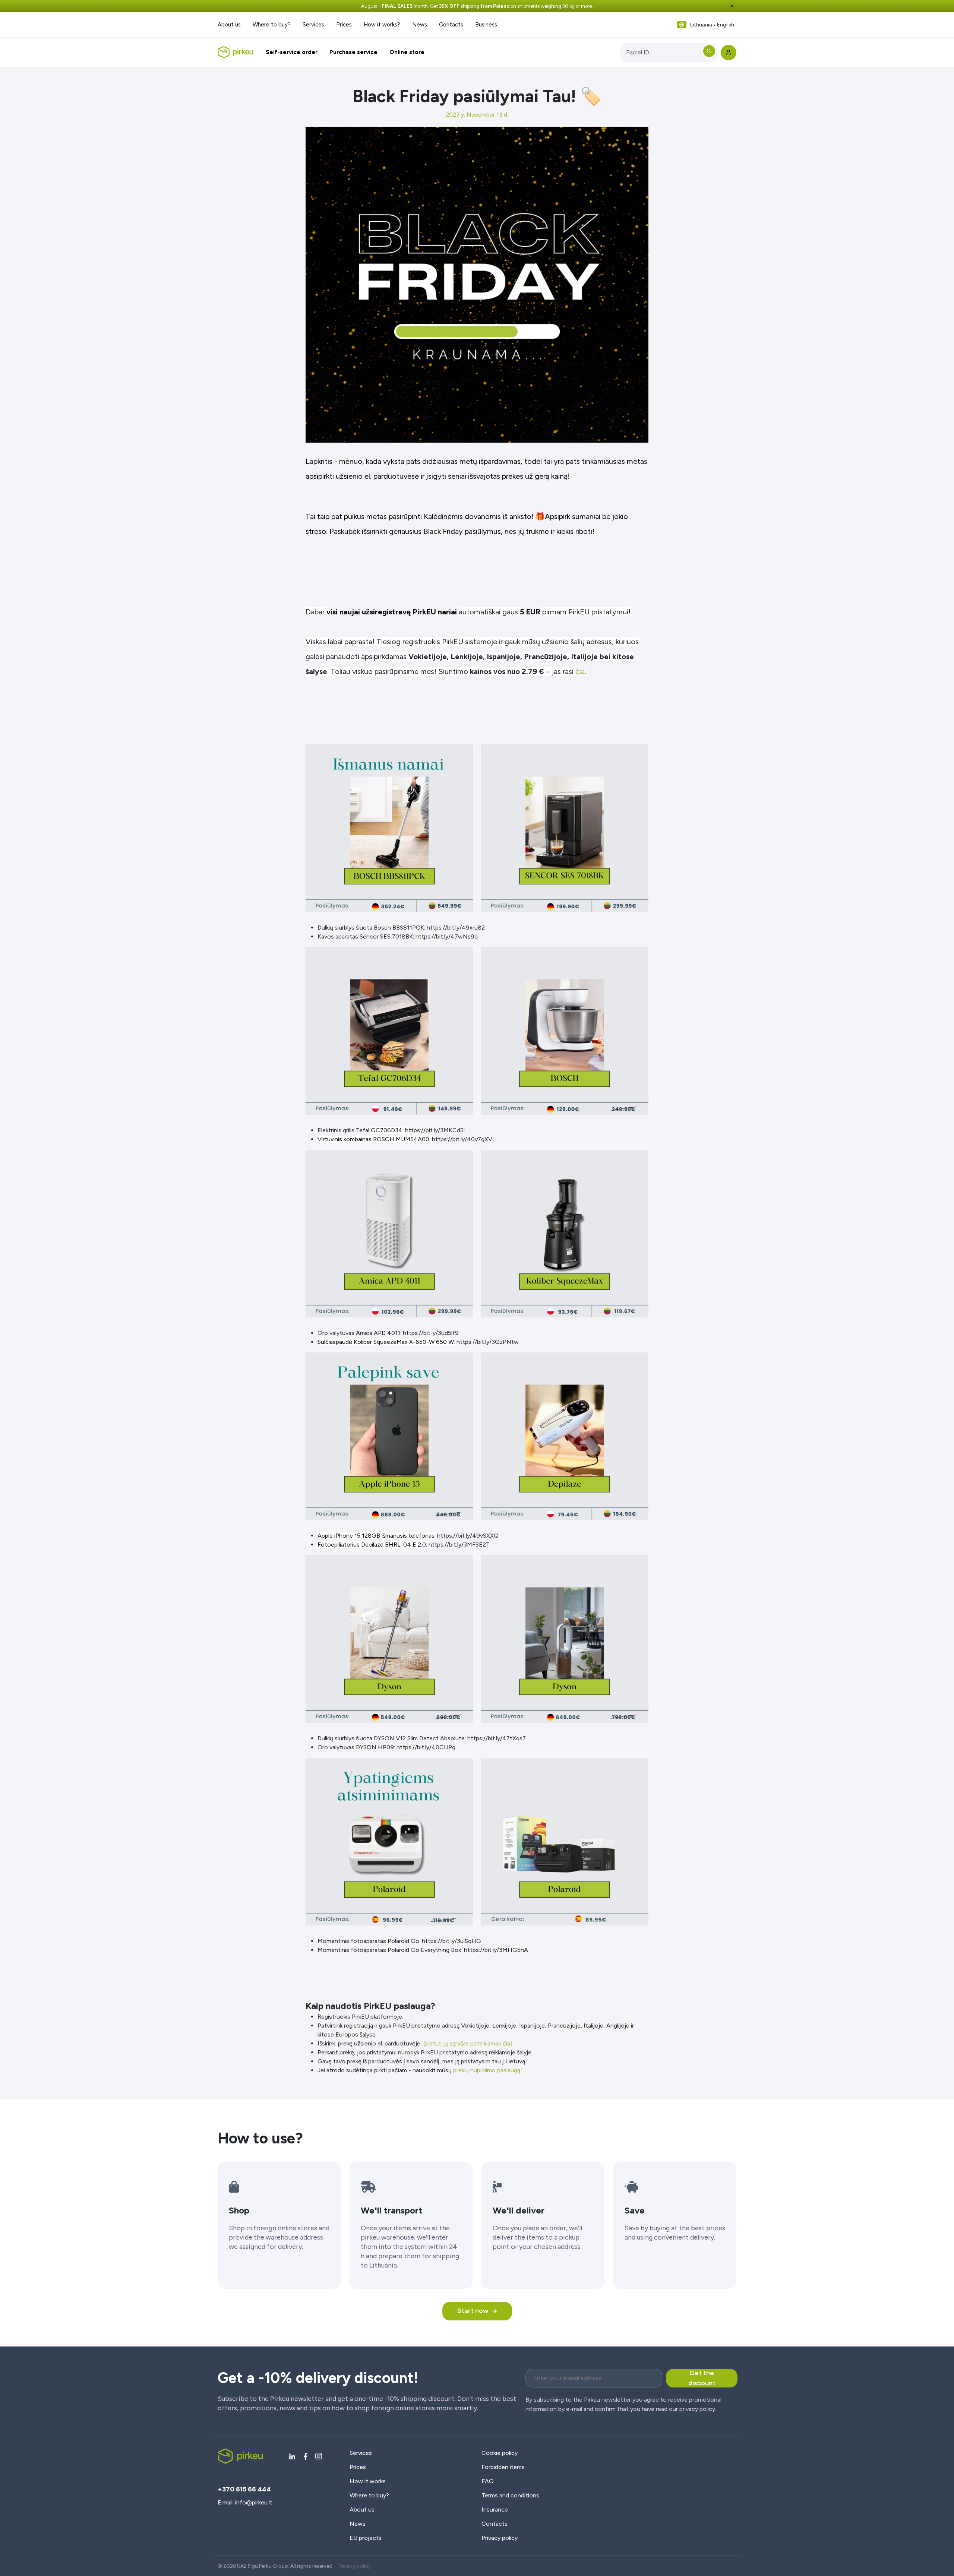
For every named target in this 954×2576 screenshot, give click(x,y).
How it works (368, 2481)
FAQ (488, 2481)
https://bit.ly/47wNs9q (447, 936)
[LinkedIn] (292, 2456)
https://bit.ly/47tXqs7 (497, 1738)
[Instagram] (319, 2456)
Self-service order (292, 52)
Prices (344, 25)
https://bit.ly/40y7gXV (462, 1139)
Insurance (495, 2509)
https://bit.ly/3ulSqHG (451, 1941)
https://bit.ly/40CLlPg (426, 1747)
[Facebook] (306, 2456)
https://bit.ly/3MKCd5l (435, 1130)
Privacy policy (500, 2538)
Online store (407, 52)
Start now (473, 2311)
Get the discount (702, 2378)
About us (229, 25)
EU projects (366, 2538)
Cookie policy (500, 2453)
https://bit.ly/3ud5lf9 (431, 1333)
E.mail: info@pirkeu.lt (245, 2502)
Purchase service (353, 52)
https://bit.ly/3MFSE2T (459, 1545)
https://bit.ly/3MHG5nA (496, 1950)
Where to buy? (272, 25)
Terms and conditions (510, 2495)
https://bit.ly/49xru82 (456, 928)
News (420, 25)
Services (313, 25)
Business (486, 25)
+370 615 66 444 (244, 2489)
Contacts (451, 25)
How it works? (382, 25)
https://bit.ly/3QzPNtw (488, 1342)
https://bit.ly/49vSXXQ (468, 1536)
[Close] (732, 6)
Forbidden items (503, 2467)
